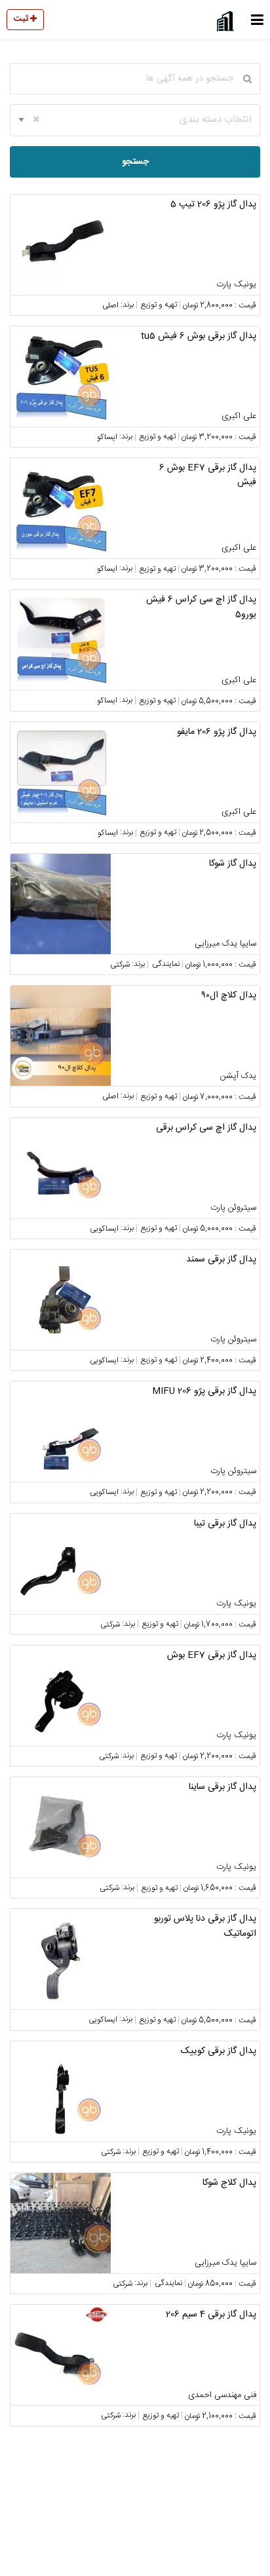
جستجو (135, 162)
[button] (257, 20)
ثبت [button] (22, 19)
